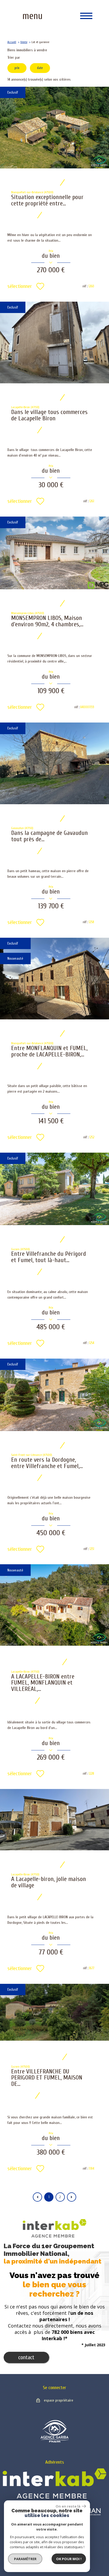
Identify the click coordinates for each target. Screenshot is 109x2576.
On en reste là (68, 2506)
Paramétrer (25, 2559)
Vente (24, 42)
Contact (26, 2357)
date (40, 68)
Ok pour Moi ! (69, 2559)
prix (17, 68)
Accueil (12, 42)
